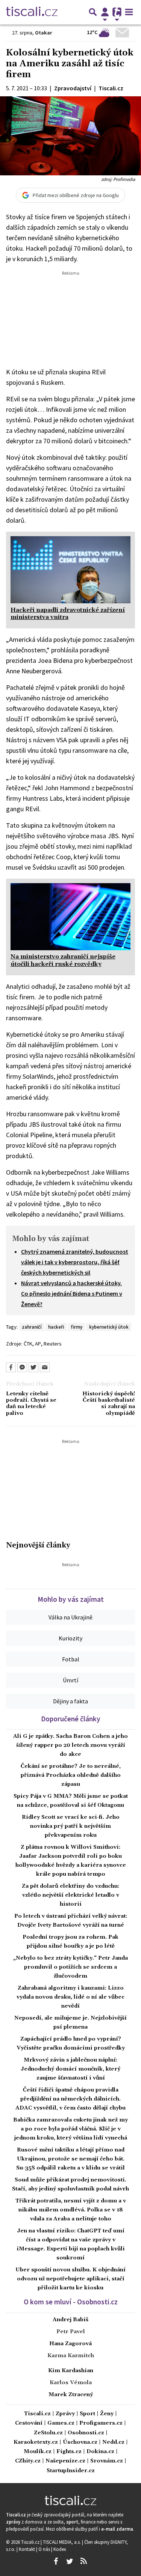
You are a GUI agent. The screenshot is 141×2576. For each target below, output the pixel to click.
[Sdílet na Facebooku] (11, 1367)
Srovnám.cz (107, 2461)
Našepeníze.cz (65, 2461)
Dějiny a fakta (70, 1701)
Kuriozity (70, 1638)
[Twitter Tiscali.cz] (70, 2561)
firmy (77, 1327)
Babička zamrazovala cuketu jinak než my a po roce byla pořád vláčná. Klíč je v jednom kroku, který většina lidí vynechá (70, 2129)
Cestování (29, 2423)
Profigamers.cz (101, 2423)
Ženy (107, 2414)
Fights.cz (69, 2452)
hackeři (56, 1327)
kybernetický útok (109, 1327)
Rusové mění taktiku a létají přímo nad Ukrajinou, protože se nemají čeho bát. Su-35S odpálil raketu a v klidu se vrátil (70, 2159)
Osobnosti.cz (86, 2433)
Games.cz (61, 2423)
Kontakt (27, 2549)
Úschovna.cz (80, 2442)
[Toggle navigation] (129, 12)
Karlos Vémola (71, 2383)
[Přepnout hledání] (93, 12)
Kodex (60, 2549)
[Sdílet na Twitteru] (33, 1367)
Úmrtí (70, 1680)
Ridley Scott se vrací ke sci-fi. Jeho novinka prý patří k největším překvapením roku (71, 1826)
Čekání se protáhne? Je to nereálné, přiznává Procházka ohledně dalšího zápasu (71, 1775)
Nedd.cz (113, 2442)
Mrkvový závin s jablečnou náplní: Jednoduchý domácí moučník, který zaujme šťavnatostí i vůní (70, 2069)
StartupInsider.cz (71, 2471)
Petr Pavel (71, 2332)
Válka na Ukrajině (70, 1617)
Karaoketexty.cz (36, 2442)
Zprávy (65, 2414)
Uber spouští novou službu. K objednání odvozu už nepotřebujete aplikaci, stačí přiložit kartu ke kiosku (70, 2279)
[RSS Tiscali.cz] (84, 2561)
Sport (87, 2414)
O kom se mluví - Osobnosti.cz (71, 2302)
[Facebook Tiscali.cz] (56, 2561)
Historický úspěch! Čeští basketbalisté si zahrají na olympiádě (109, 1404)
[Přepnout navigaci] (105, 12)
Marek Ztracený (71, 2395)
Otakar (43, 33)
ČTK (28, 1344)
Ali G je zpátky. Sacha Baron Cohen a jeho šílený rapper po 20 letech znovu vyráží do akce (70, 1745)
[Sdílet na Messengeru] (22, 1367)
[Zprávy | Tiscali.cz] (32, 12)
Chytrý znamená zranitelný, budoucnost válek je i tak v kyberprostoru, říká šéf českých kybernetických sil (75, 1262)
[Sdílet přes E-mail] (45, 1367)
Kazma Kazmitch (71, 2356)
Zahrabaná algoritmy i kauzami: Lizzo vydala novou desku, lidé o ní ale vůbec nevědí (70, 1997)
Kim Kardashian (71, 2371)
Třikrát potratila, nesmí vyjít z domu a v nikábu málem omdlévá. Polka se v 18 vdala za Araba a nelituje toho (71, 2210)
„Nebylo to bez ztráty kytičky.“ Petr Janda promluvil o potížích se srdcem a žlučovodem (70, 1967)
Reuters (53, 1344)
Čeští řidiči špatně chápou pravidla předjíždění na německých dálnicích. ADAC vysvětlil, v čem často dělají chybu (70, 2099)
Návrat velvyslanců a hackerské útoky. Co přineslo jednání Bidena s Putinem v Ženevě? (72, 1293)
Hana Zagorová (70, 2344)
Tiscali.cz (37, 2414)
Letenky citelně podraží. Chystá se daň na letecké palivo (31, 1404)
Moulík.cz (38, 2452)
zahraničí (32, 1327)
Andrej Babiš (70, 2320)
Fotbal (71, 1659)
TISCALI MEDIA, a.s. (62, 2542)
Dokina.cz (100, 2452)
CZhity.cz (28, 2461)
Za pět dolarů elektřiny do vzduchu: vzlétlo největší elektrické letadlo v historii (70, 1895)
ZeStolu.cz (48, 2433)
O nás (45, 2549)
